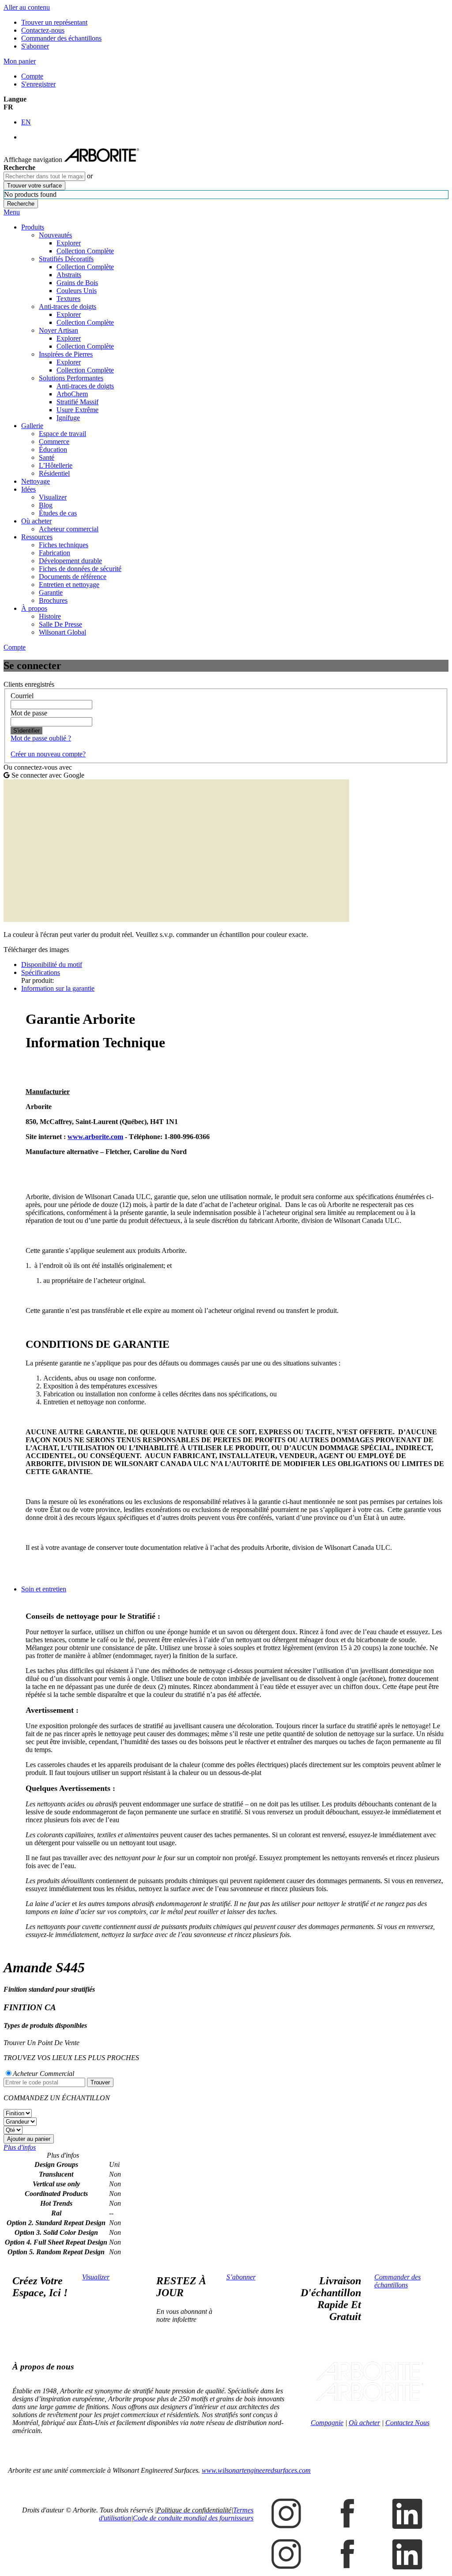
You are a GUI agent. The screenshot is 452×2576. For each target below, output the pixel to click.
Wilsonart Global (62, 632)
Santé (47, 457)
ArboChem (72, 394)
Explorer (69, 243)
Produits (33, 227)
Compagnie (327, 2423)
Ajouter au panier (29, 2139)
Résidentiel (54, 473)
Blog (46, 505)
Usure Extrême (77, 410)
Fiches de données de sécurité (80, 569)
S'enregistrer (38, 84)
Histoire (50, 616)
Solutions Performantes (71, 378)
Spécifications (41, 972)
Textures (68, 299)
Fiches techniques (64, 545)
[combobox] (44, 176)
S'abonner (35, 46)
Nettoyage (36, 481)
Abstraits (69, 275)
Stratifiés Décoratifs (66, 259)
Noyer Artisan (58, 330)
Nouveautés (55, 235)
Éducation (53, 449)
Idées (28, 489)
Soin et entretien (44, 1589)
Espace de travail (62, 434)
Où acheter (36, 521)
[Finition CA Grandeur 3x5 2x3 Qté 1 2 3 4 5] (226, 2122)
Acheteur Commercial (43, 2074)
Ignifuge (68, 418)
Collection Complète (85, 251)
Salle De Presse (60, 624)
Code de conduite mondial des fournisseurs (193, 2518)
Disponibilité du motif (52, 965)
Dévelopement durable (70, 561)
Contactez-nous (43, 30)
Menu (12, 212)
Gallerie (32, 426)
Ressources (37, 537)
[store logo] (102, 160)
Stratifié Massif (77, 402)
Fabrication (55, 553)
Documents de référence (73, 577)
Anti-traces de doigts (68, 306)
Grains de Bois (77, 283)
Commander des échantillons (61, 38)
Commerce (54, 442)
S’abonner (241, 2277)
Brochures (53, 600)
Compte (32, 76)
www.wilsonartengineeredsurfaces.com (256, 2470)
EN (26, 122)
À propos (34, 608)
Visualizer (53, 497)
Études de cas (58, 513)
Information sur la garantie (58, 988)
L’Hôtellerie (56, 465)
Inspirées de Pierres (66, 354)
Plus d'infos (20, 2147)
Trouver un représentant (54, 22)
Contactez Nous (407, 2423)
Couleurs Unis (77, 291)
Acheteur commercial (69, 529)
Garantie (51, 592)
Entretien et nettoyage (69, 585)
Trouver (100, 2082)
